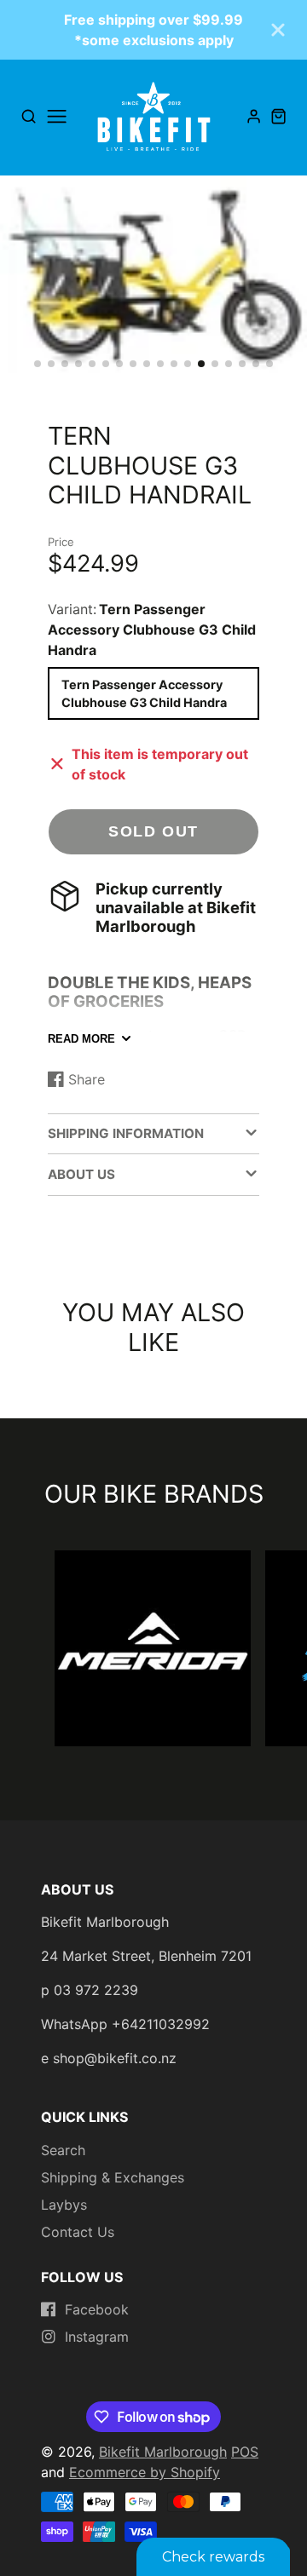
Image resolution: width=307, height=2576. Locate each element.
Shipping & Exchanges (113, 2177)
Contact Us (78, 2232)
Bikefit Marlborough (163, 2452)
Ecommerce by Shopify (145, 2472)
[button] (38, 364)
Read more (81, 1039)
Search (63, 2150)
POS (245, 2452)
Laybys (64, 2205)
